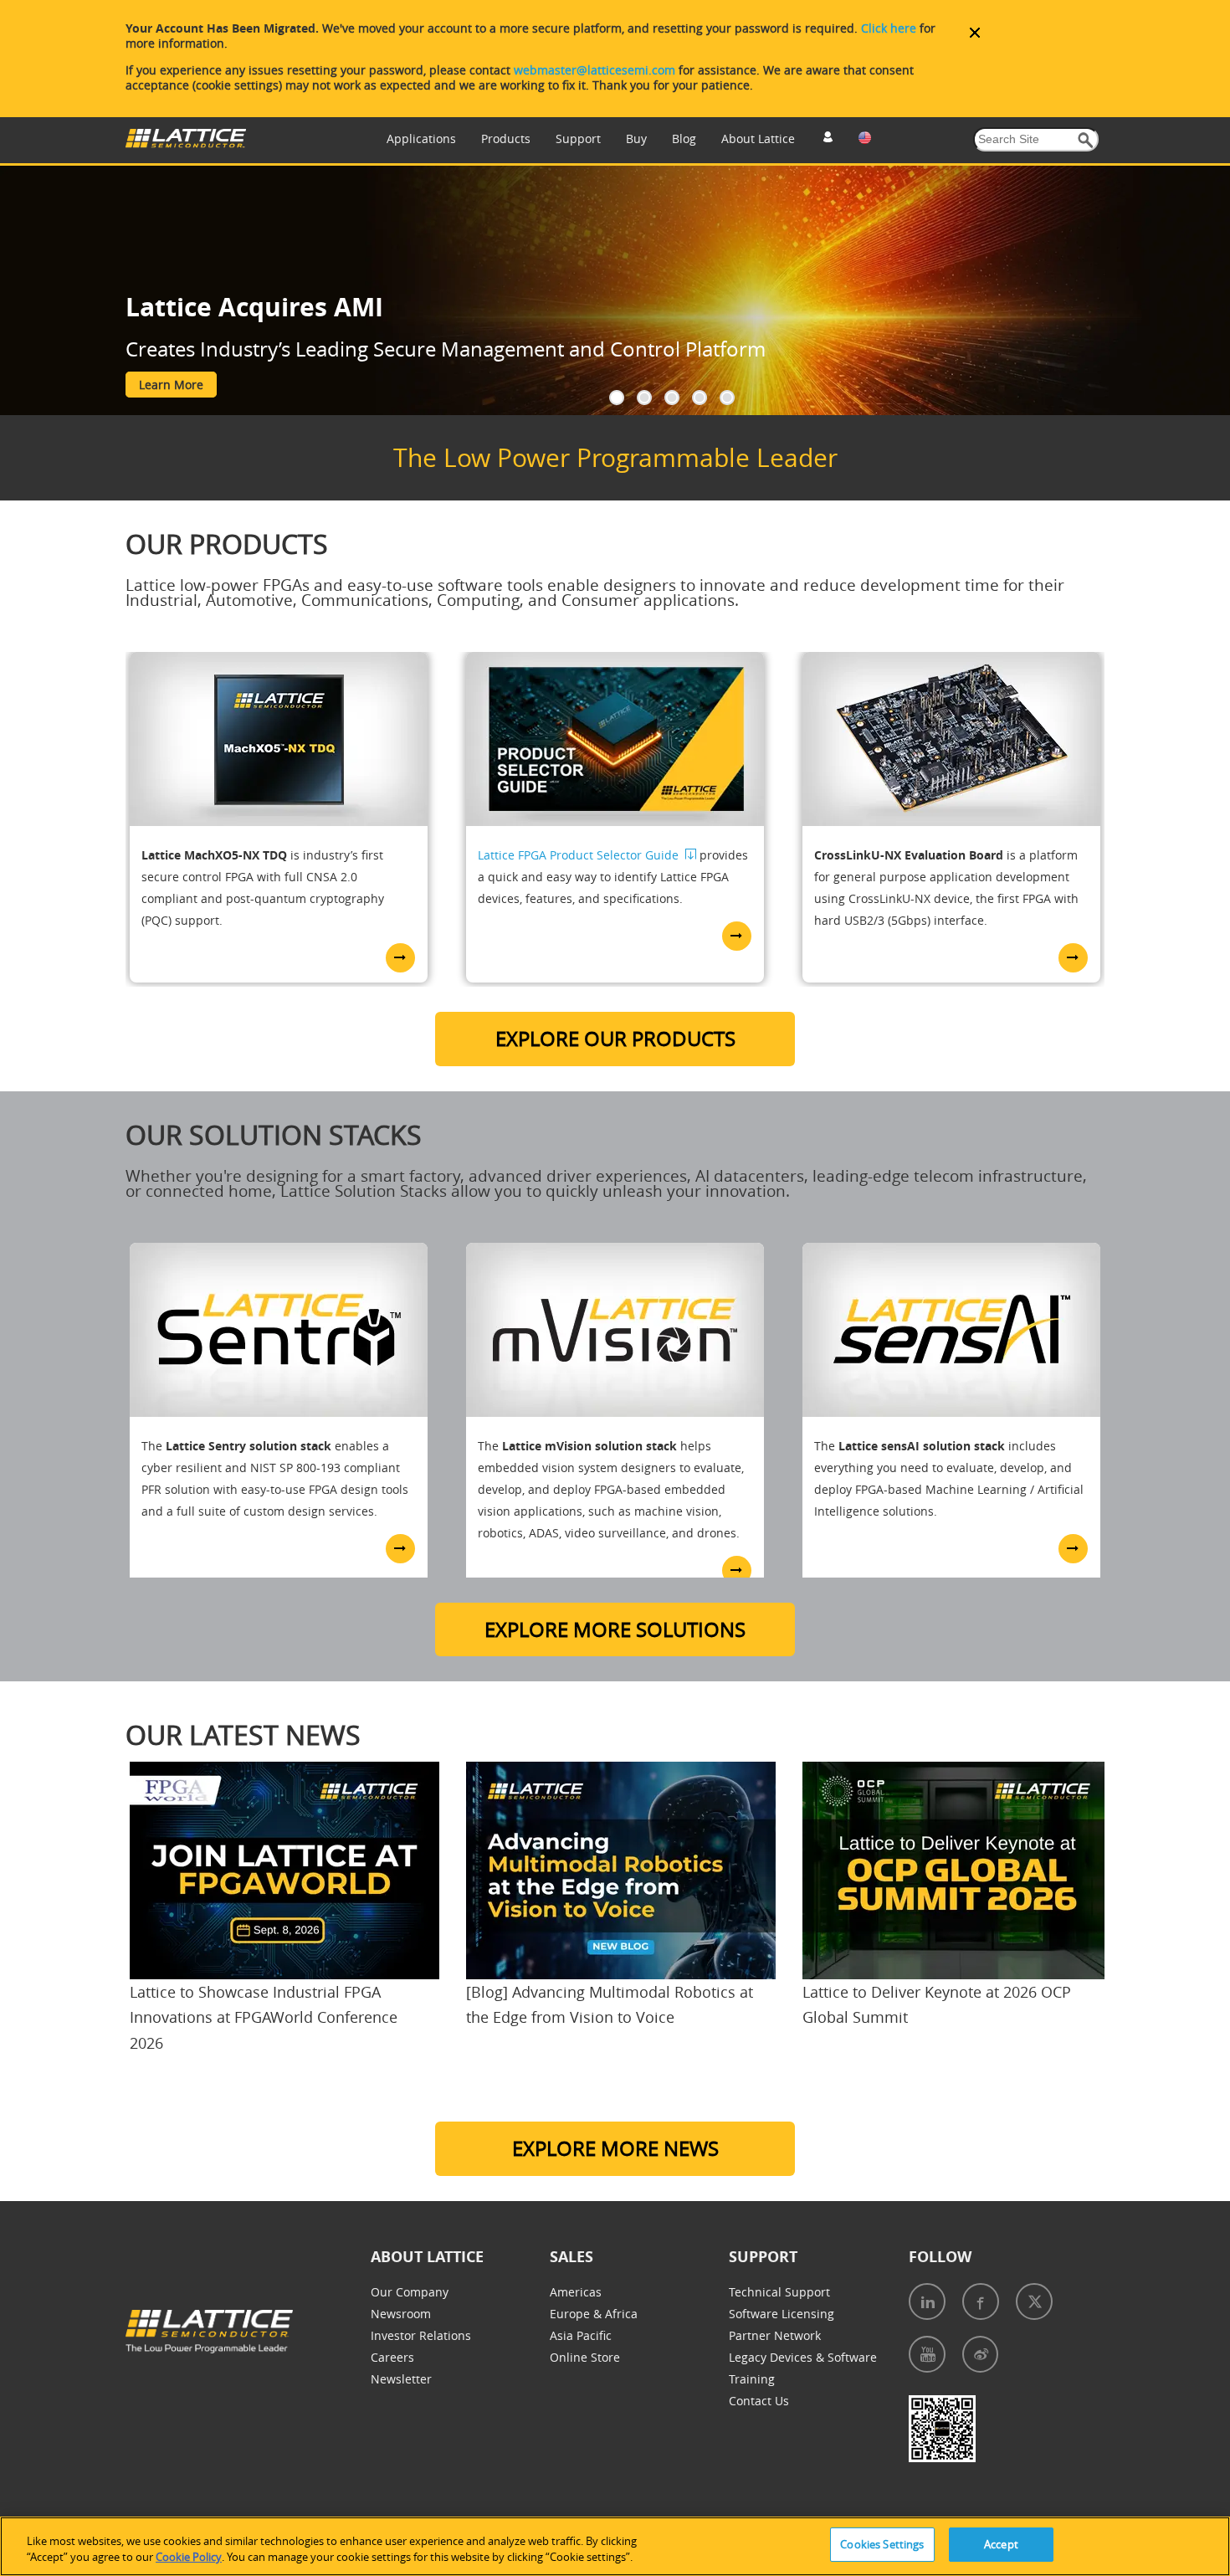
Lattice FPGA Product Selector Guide (578, 855)
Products (506, 139)
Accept (1001, 2544)
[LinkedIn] (927, 2301)
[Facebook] (981, 2301)
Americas (576, 2292)
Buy (636, 139)
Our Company (410, 2292)
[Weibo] (980, 2354)
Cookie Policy (189, 2558)
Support (578, 139)
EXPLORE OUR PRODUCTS (615, 1039)
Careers (392, 2357)
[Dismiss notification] (975, 33)
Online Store (585, 2357)
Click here (889, 28)
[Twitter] (1034, 2301)
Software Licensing (782, 2314)
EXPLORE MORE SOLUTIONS (615, 1629)
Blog (684, 139)
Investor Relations (421, 2335)
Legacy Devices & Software (803, 2357)
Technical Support (779, 2292)
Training (752, 2379)
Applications (421, 139)
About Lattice (758, 139)
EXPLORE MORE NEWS (615, 2148)
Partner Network (775, 2335)
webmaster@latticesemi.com (594, 70)
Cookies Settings (882, 2544)
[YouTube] (927, 2354)
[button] (1086, 140)
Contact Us (759, 2401)
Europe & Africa (594, 2314)
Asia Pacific (581, 2335)
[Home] (186, 144)
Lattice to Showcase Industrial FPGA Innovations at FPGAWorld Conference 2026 (264, 2017)
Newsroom (401, 2314)
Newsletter (401, 2379)
